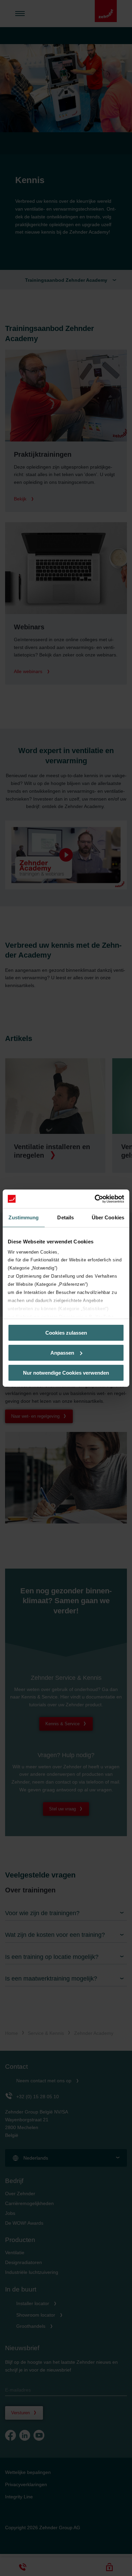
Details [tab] (65, 1217)
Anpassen (62, 1353)
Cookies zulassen (66, 1333)
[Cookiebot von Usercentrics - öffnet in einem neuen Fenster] (95, 1199)
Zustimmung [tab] (24, 1217)
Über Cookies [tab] (108, 1217)
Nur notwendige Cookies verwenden (66, 1372)
